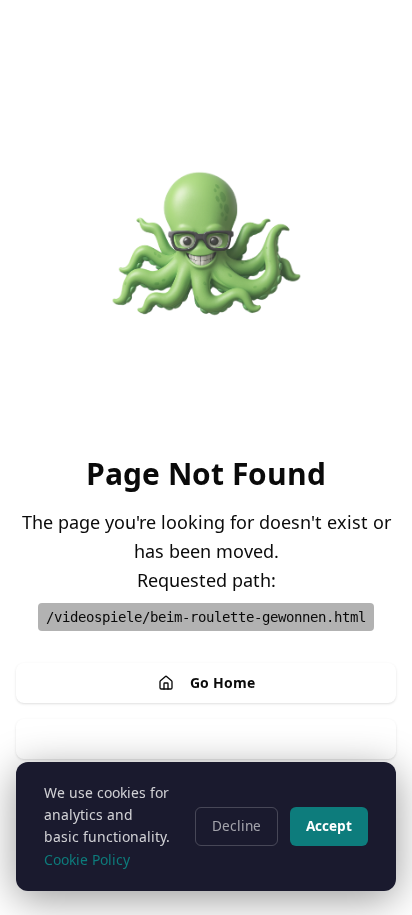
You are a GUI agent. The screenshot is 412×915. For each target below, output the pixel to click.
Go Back (222, 738)
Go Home (222, 682)
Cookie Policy (87, 859)
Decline (236, 825)
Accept (329, 825)
